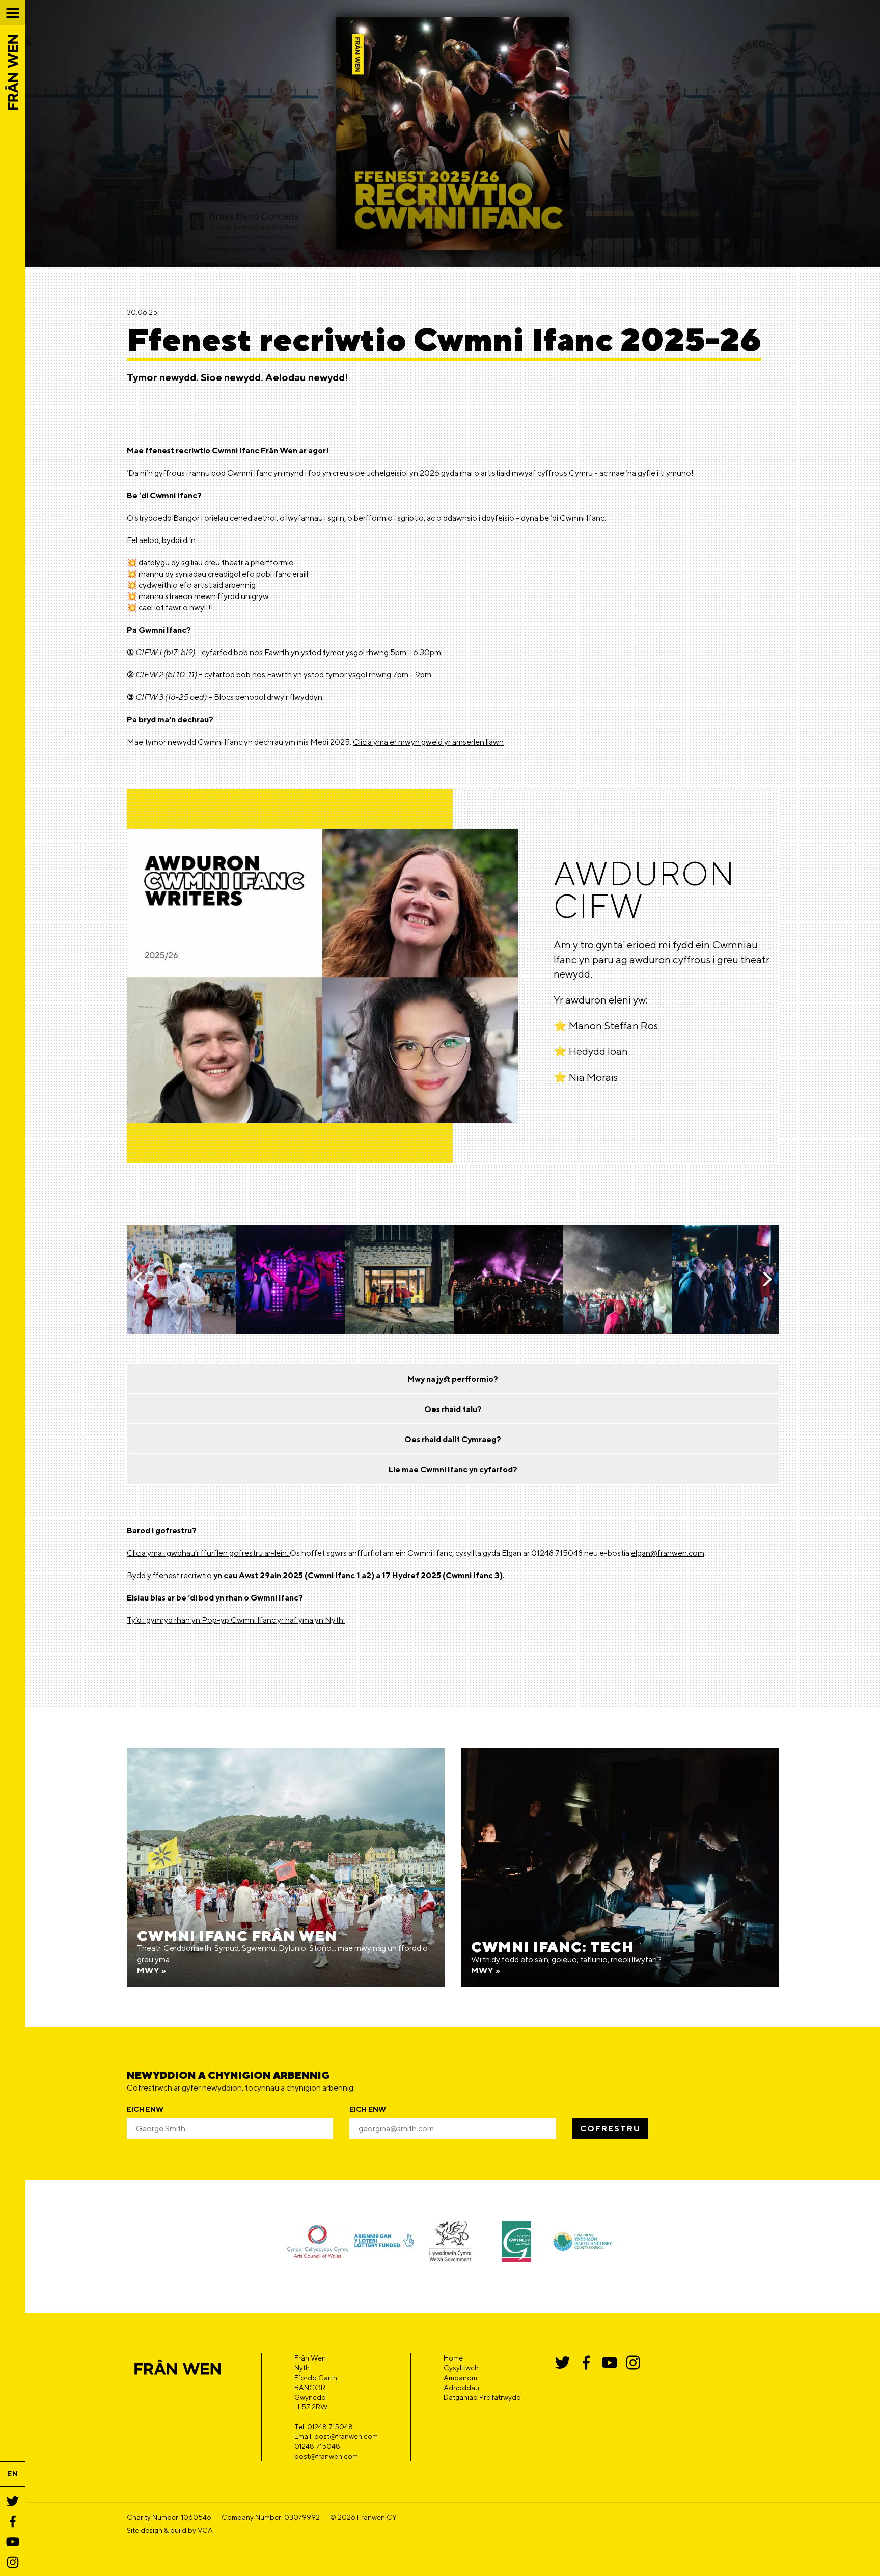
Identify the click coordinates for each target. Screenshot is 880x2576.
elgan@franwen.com (668, 1553)
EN (13, 2474)
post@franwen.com (326, 2456)
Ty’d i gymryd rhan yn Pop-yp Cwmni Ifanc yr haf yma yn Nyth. (236, 1620)
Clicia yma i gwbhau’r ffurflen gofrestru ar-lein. (208, 1553)
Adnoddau (461, 2388)
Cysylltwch (461, 2368)
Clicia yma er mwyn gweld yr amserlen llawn (428, 742)
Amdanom (460, 2378)
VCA (205, 2530)
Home (453, 2358)
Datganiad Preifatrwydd (482, 2397)
